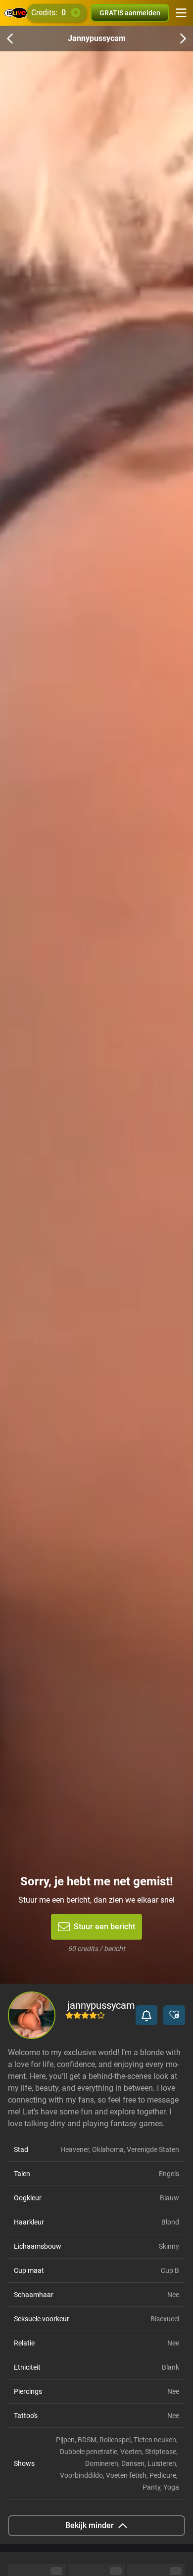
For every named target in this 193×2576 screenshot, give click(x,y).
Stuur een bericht (104, 1927)
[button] (146, 2015)
